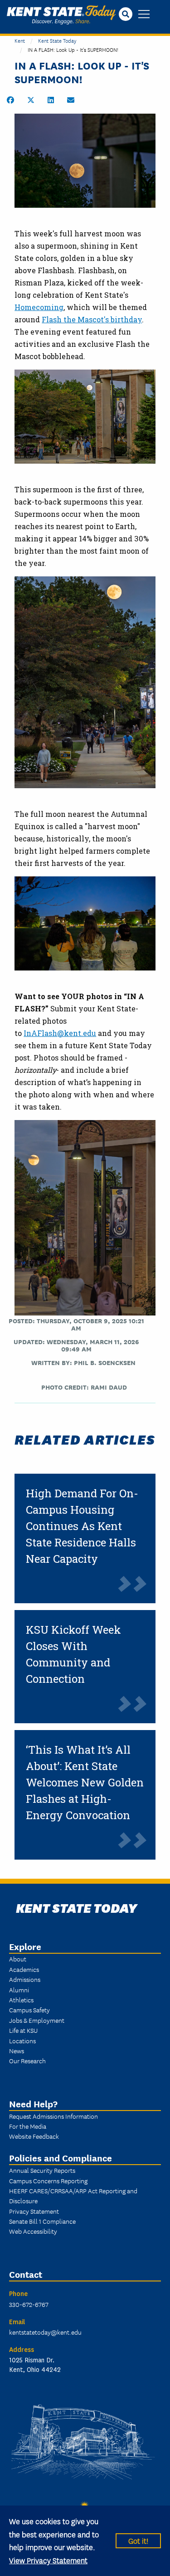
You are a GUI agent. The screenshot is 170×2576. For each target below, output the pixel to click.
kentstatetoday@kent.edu (45, 2332)
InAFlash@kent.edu (60, 1033)
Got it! (138, 2540)
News (17, 2051)
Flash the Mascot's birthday (92, 319)
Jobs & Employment (37, 2020)
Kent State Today (61, 15)
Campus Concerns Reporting (48, 2181)
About (18, 1959)
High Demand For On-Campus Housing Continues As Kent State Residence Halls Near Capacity (82, 1526)
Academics (24, 1969)
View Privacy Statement (48, 2560)
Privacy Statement (34, 2211)
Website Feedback (34, 2136)
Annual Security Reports (42, 2170)
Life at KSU (23, 2030)
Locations (22, 2041)
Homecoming (39, 307)
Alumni (19, 1990)
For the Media (28, 2126)
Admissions (25, 1979)
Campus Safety (29, 2010)
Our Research (27, 2061)
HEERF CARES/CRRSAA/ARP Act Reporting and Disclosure (73, 2196)
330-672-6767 (29, 2304)
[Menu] (144, 15)
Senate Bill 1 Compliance (42, 2221)
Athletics (21, 2000)
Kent (20, 40)
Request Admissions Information (53, 2116)
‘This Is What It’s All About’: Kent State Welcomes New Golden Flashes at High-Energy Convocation (85, 1782)
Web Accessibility (33, 2231)
